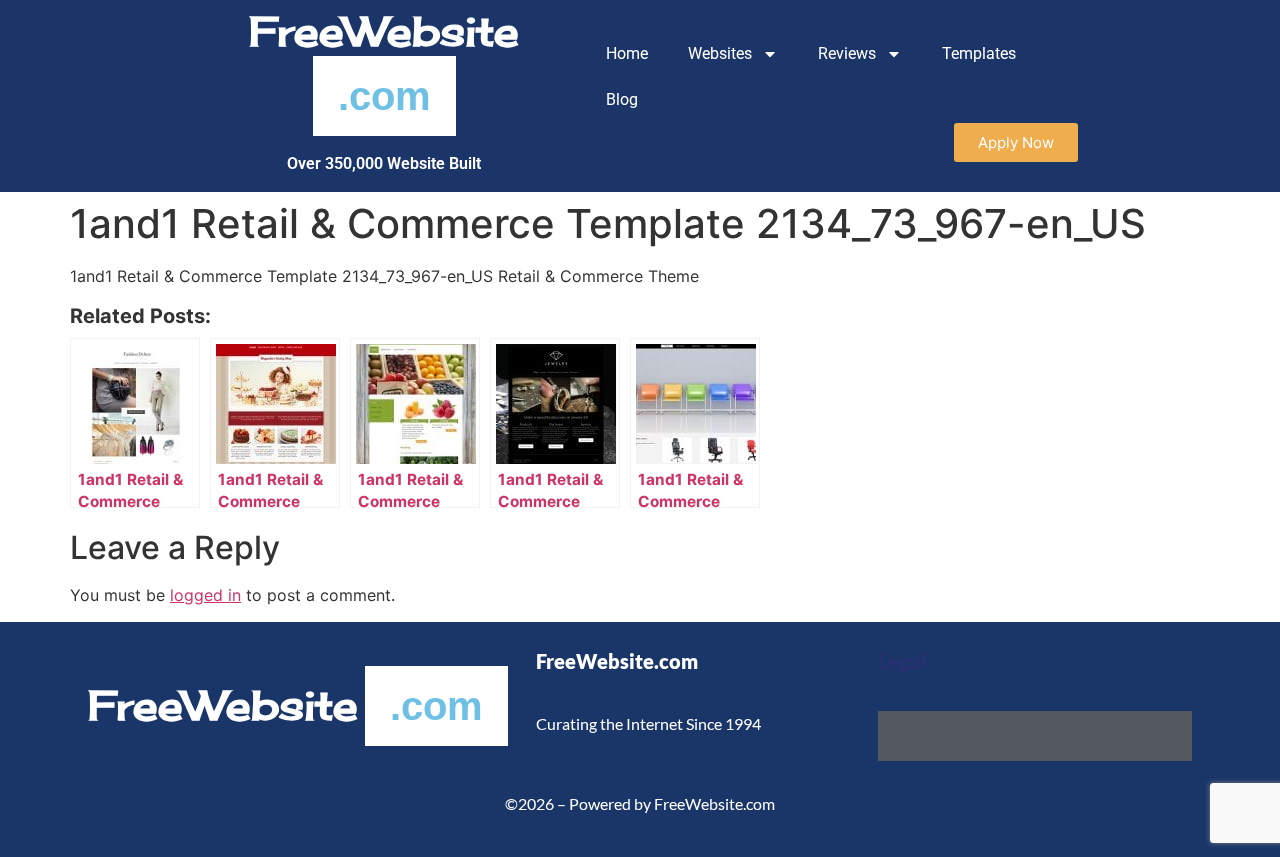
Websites (720, 53)
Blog (622, 99)
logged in (205, 595)
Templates (979, 53)
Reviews (847, 53)
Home (627, 53)
